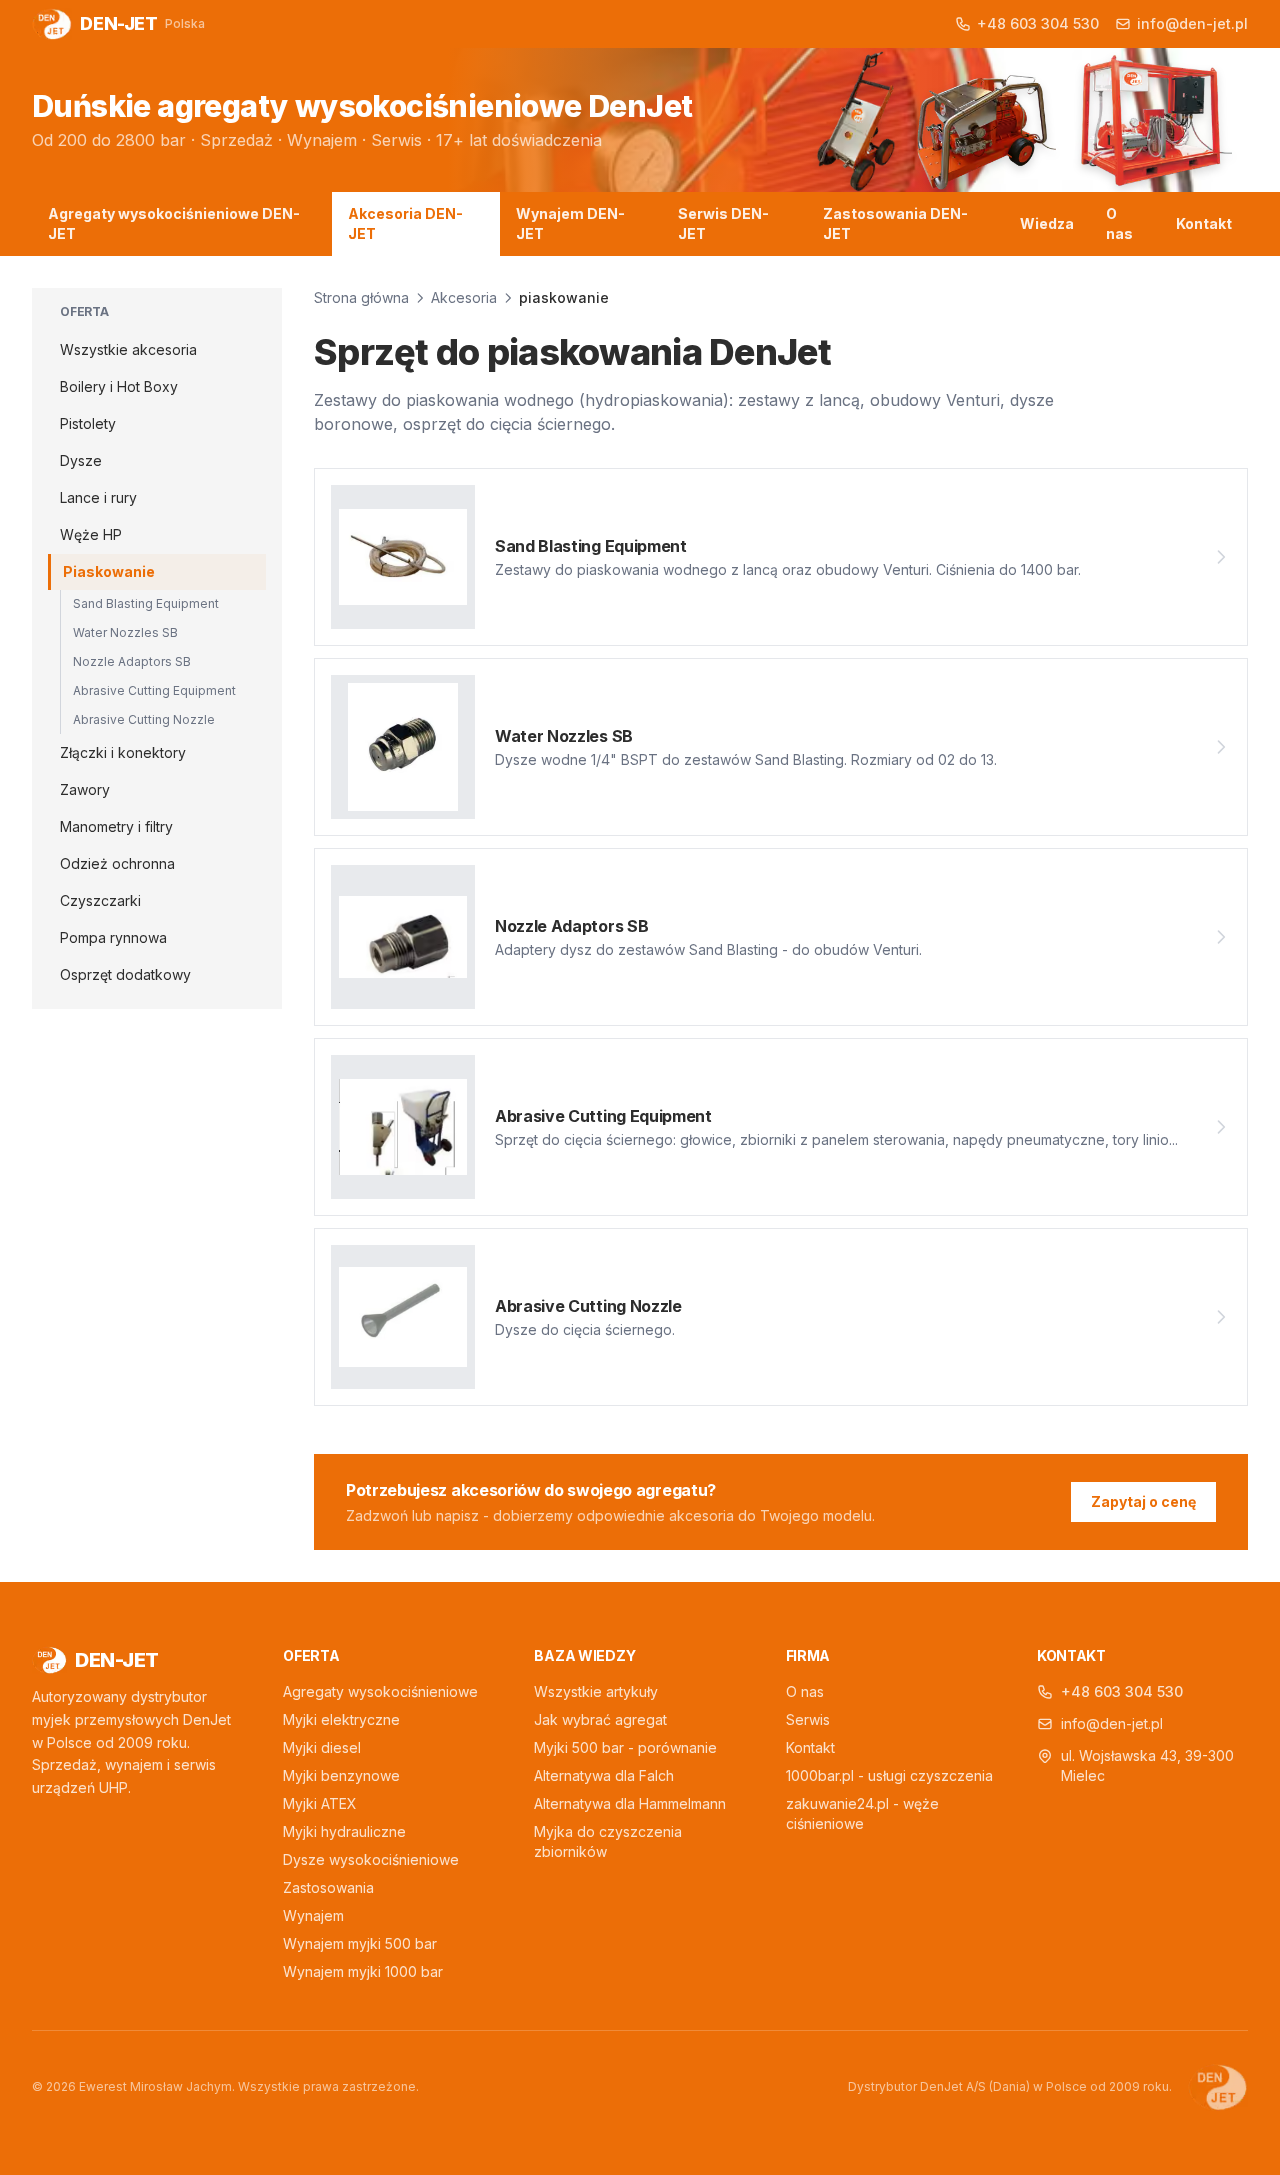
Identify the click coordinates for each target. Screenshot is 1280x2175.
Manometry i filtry (116, 826)
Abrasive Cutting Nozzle (144, 719)
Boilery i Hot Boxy (119, 386)
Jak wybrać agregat (600, 1719)
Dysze (81, 460)
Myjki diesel (322, 1747)
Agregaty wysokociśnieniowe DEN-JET (174, 223)
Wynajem (313, 1915)
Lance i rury (98, 497)
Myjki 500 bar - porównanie (625, 1747)
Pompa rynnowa (113, 937)
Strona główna (361, 297)
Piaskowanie (109, 571)
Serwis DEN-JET (723, 223)
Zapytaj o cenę (1143, 1501)
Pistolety (88, 423)
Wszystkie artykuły (596, 1691)
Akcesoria (464, 297)
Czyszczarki (100, 900)
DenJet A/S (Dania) (975, 2086)
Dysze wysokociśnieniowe (371, 1859)
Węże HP (91, 534)
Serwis (808, 1719)
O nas (1119, 223)
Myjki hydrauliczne (344, 1831)
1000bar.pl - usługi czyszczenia (889, 1775)
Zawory (85, 789)
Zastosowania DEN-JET (895, 223)
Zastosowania (328, 1887)
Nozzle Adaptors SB (132, 661)
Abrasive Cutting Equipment (154, 690)
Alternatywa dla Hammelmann (630, 1803)
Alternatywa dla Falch (604, 1775)
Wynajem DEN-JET (570, 223)
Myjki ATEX (320, 1803)
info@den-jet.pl (1112, 1723)
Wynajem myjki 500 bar (360, 1943)
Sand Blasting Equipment (146, 603)
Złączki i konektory (123, 752)
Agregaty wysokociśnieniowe (380, 1691)
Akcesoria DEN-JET (405, 223)
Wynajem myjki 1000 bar (363, 1971)
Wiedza (1047, 223)
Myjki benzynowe (341, 1775)
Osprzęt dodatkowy (125, 974)
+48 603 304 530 (1122, 1691)
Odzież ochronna (117, 863)
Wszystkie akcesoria (128, 349)
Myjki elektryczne (341, 1719)
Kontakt (1204, 223)
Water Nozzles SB (125, 632)
